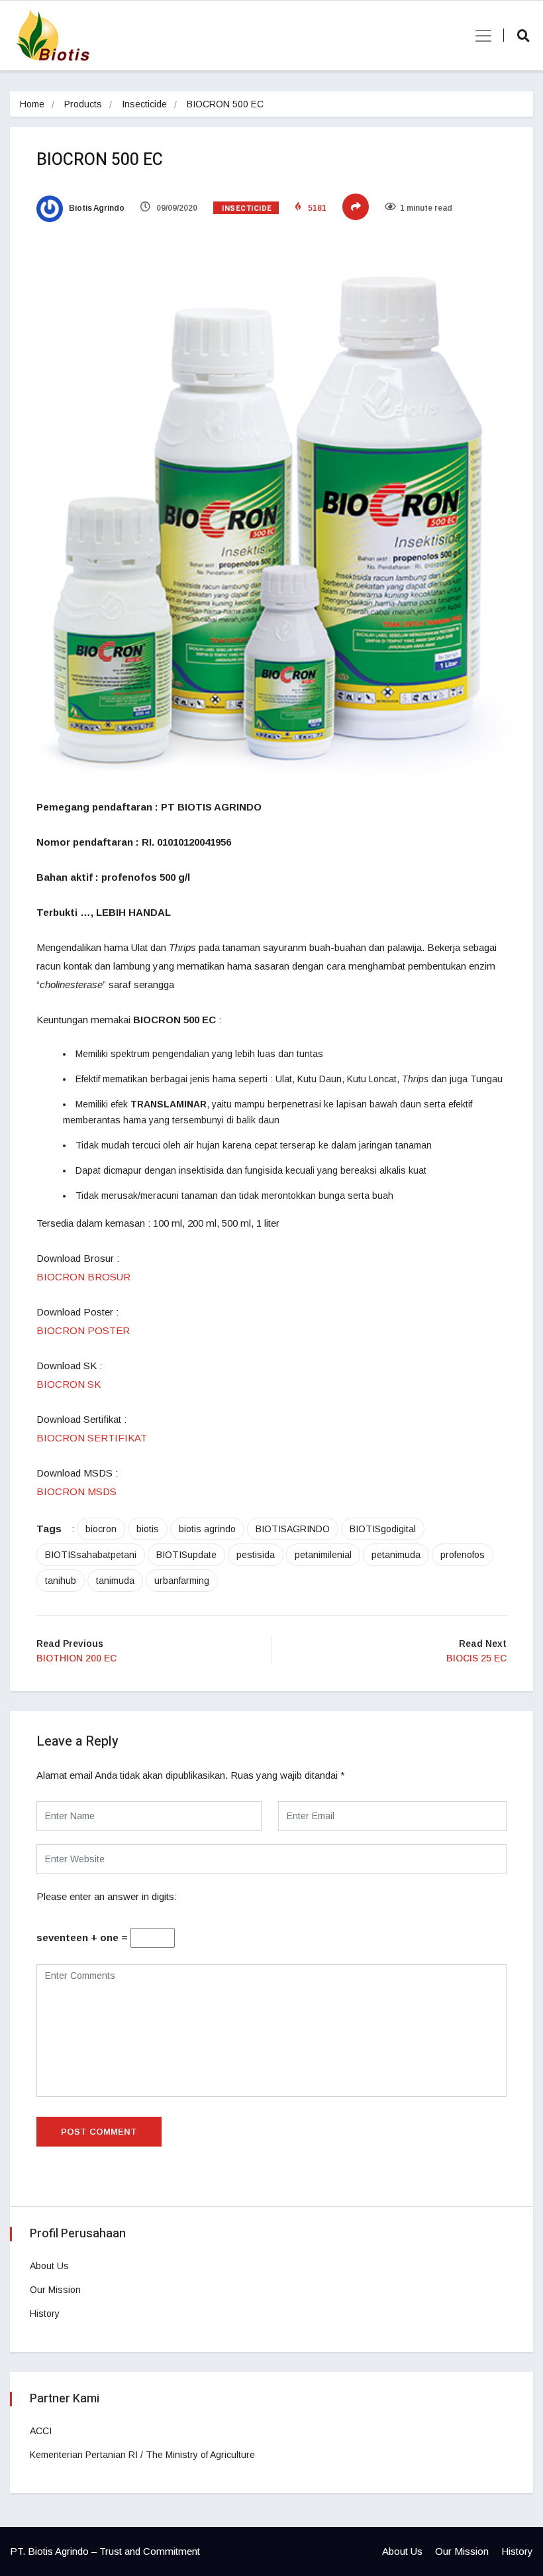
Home (32, 104)
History (45, 2314)
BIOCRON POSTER (83, 1330)
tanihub (61, 1581)
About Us (49, 2266)
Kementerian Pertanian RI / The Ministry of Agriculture (142, 2455)
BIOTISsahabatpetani (91, 1555)
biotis (148, 1529)
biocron (101, 1529)
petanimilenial (323, 1555)
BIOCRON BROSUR (83, 1277)
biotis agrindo (207, 1529)
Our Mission (55, 2290)
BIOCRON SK (69, 1384)
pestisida (256, 1555)
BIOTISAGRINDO (293, 1529)
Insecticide (144, 104)
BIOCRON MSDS (76, 1491)
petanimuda (396, 1555)
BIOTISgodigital (383, 1529)
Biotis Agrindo (96, 208)
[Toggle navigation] (479, 36)
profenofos (463, 1555)
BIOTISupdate (186, 1555)
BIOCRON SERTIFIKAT (92, 1438)
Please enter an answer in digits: (107, 1896)
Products (83, 104)
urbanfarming (182, 1581)
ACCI (41, 2431)
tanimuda (115, 1581)
